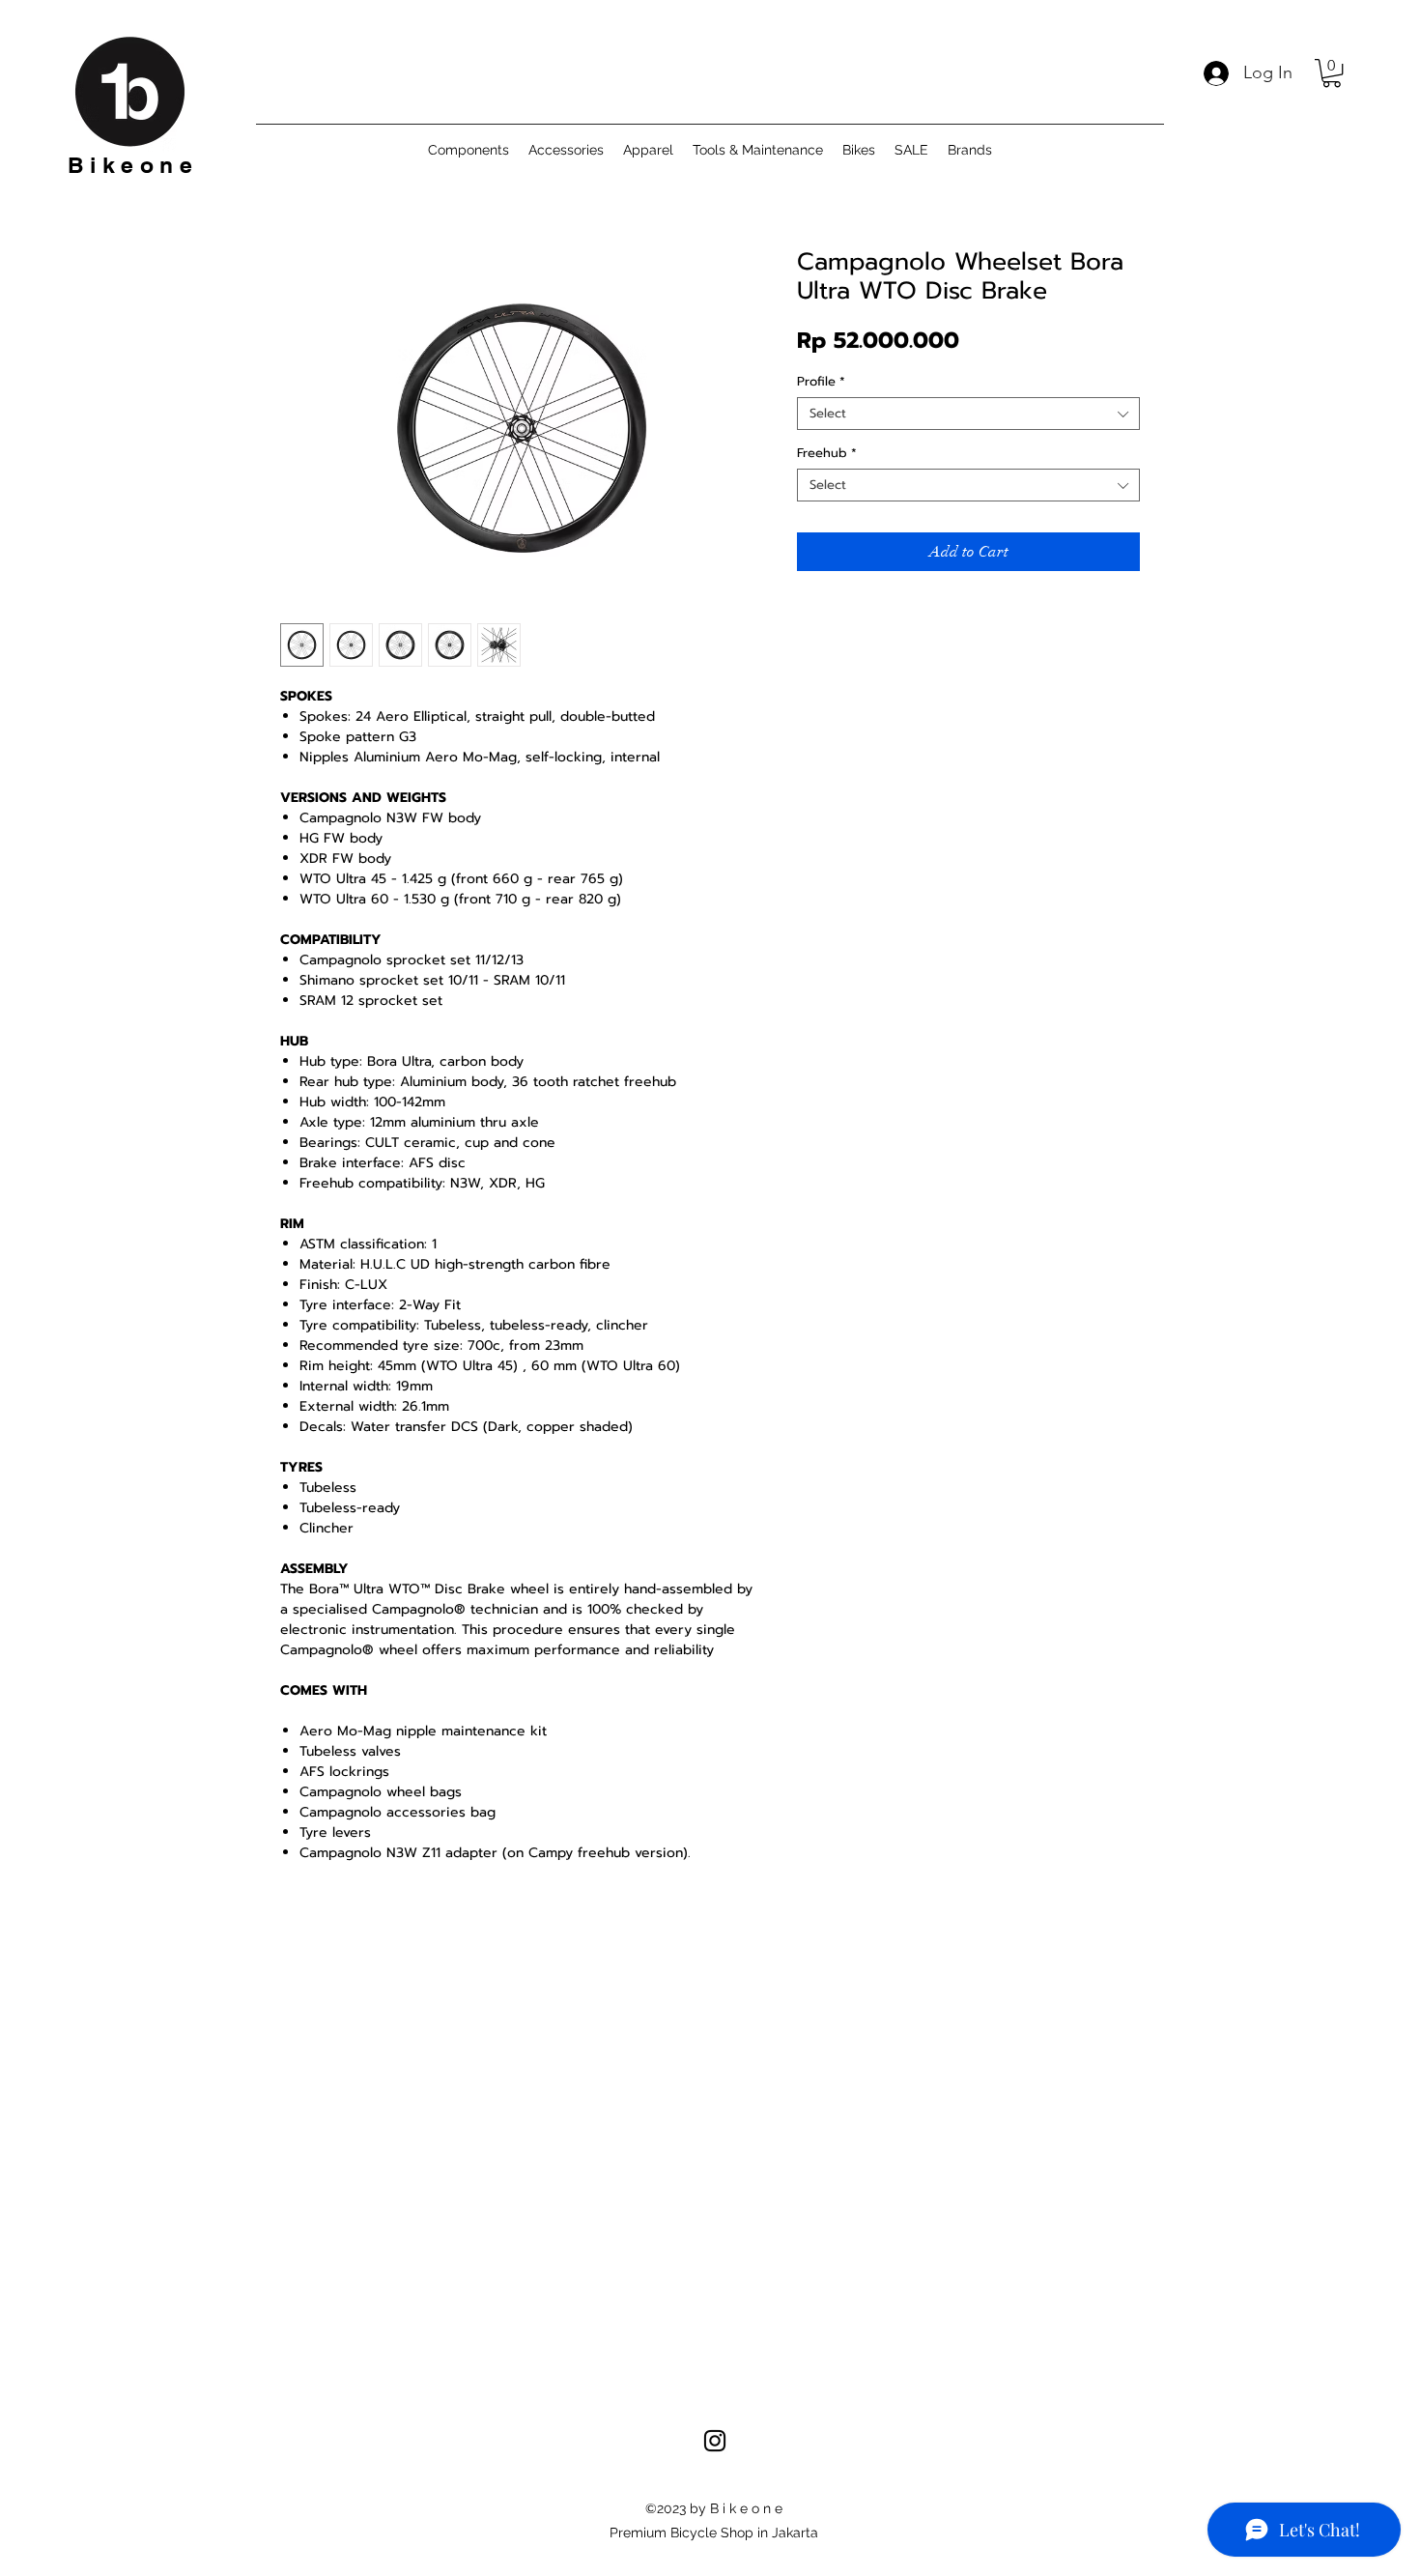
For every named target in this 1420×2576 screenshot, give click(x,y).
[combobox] (968, 414)
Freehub (827, 453)
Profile (821, 382)
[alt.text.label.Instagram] (715, 2441)
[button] (1332, 73)
